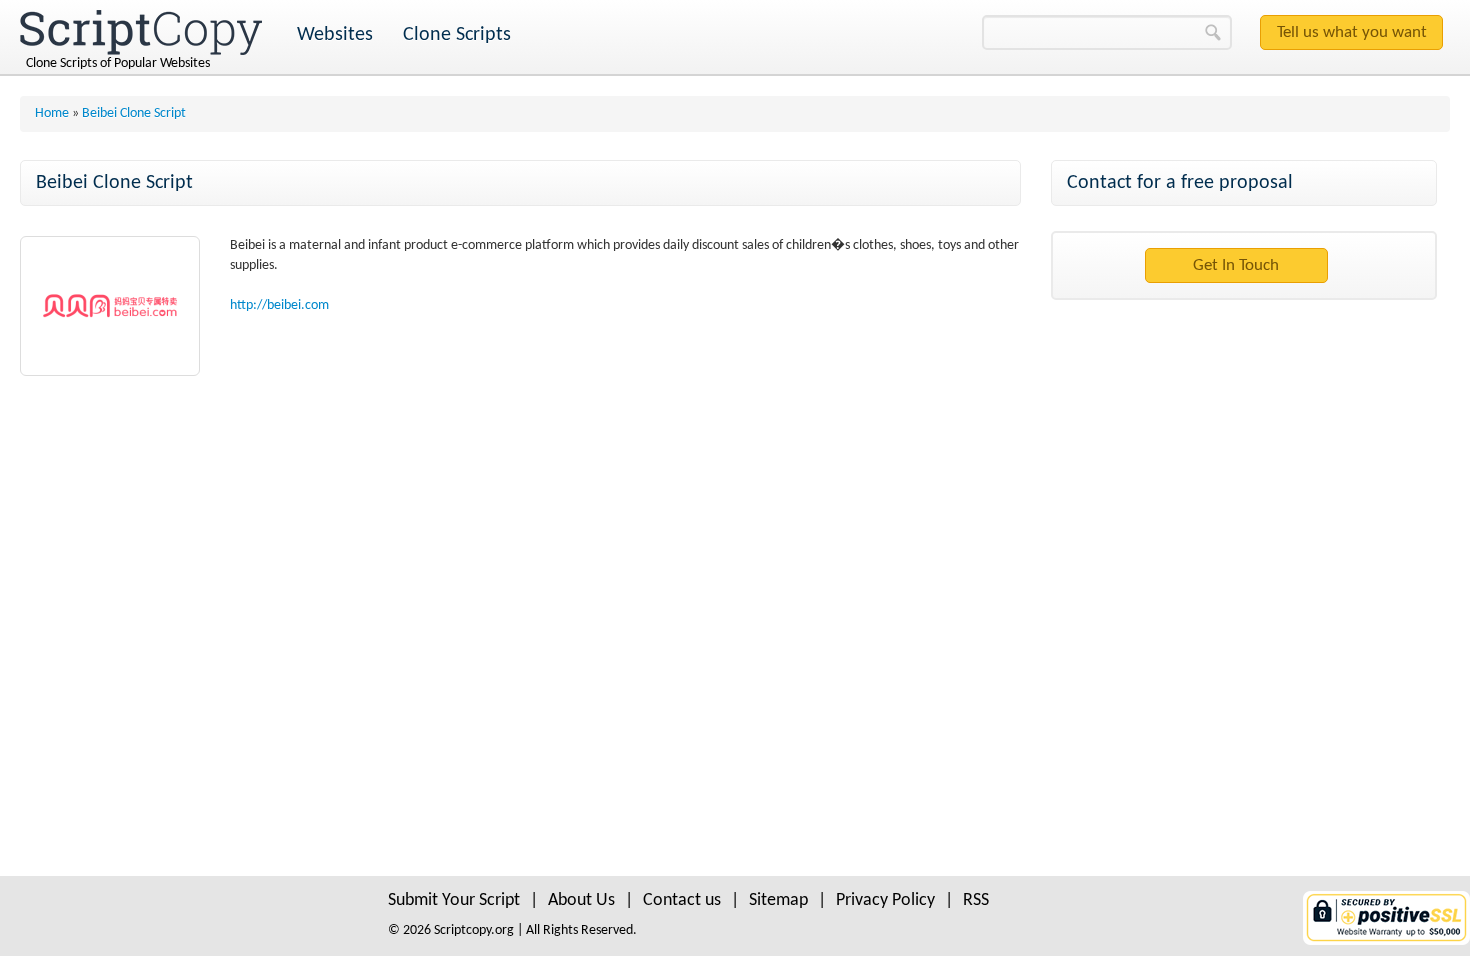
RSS (976, 900)
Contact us (682, 900)
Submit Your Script (454, 900)
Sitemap (778, 900)
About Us (581, 900)
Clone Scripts (457, 35)
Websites (335, 35)
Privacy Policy (885, 900)
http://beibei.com (279, 305)
